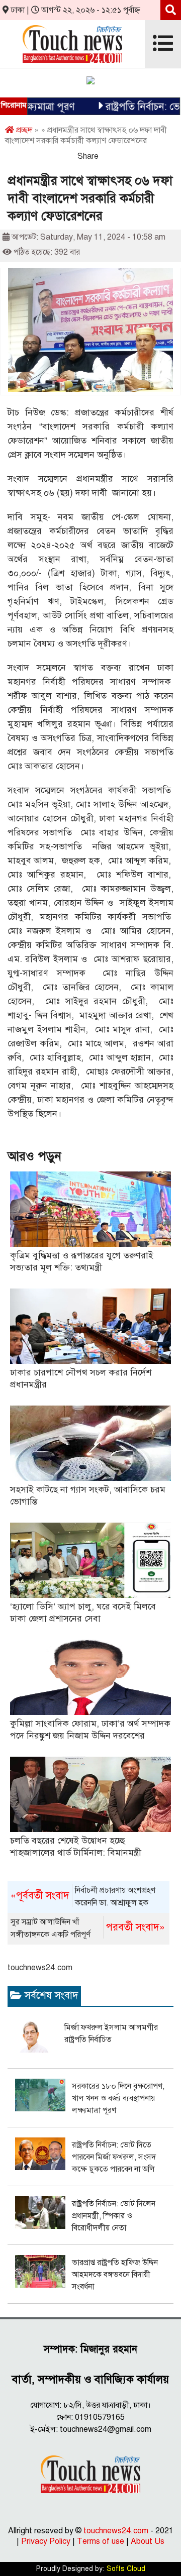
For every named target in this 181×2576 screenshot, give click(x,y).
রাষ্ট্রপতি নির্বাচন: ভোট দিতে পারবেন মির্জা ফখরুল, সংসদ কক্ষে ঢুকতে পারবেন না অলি (114, 2157)
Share (88, 156)
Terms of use (101, 2541)
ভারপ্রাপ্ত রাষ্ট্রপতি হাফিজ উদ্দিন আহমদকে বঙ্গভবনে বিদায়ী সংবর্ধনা (115, 2275)
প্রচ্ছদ (23, 130)
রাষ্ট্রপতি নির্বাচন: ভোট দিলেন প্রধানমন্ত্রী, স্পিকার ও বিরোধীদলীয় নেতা (114, 2216)
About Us (148, 2541)
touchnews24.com (40, 1968)
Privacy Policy (46, 2541)
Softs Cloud (126, 2569)
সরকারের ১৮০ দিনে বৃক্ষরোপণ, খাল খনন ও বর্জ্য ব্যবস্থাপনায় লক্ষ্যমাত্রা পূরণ (118, 2098)
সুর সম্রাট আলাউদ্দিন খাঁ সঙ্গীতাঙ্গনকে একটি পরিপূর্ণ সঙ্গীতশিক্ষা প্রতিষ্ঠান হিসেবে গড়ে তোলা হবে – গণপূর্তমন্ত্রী (87, 1929)
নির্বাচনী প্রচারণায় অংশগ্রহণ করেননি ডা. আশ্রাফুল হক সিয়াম (83, 1897)
